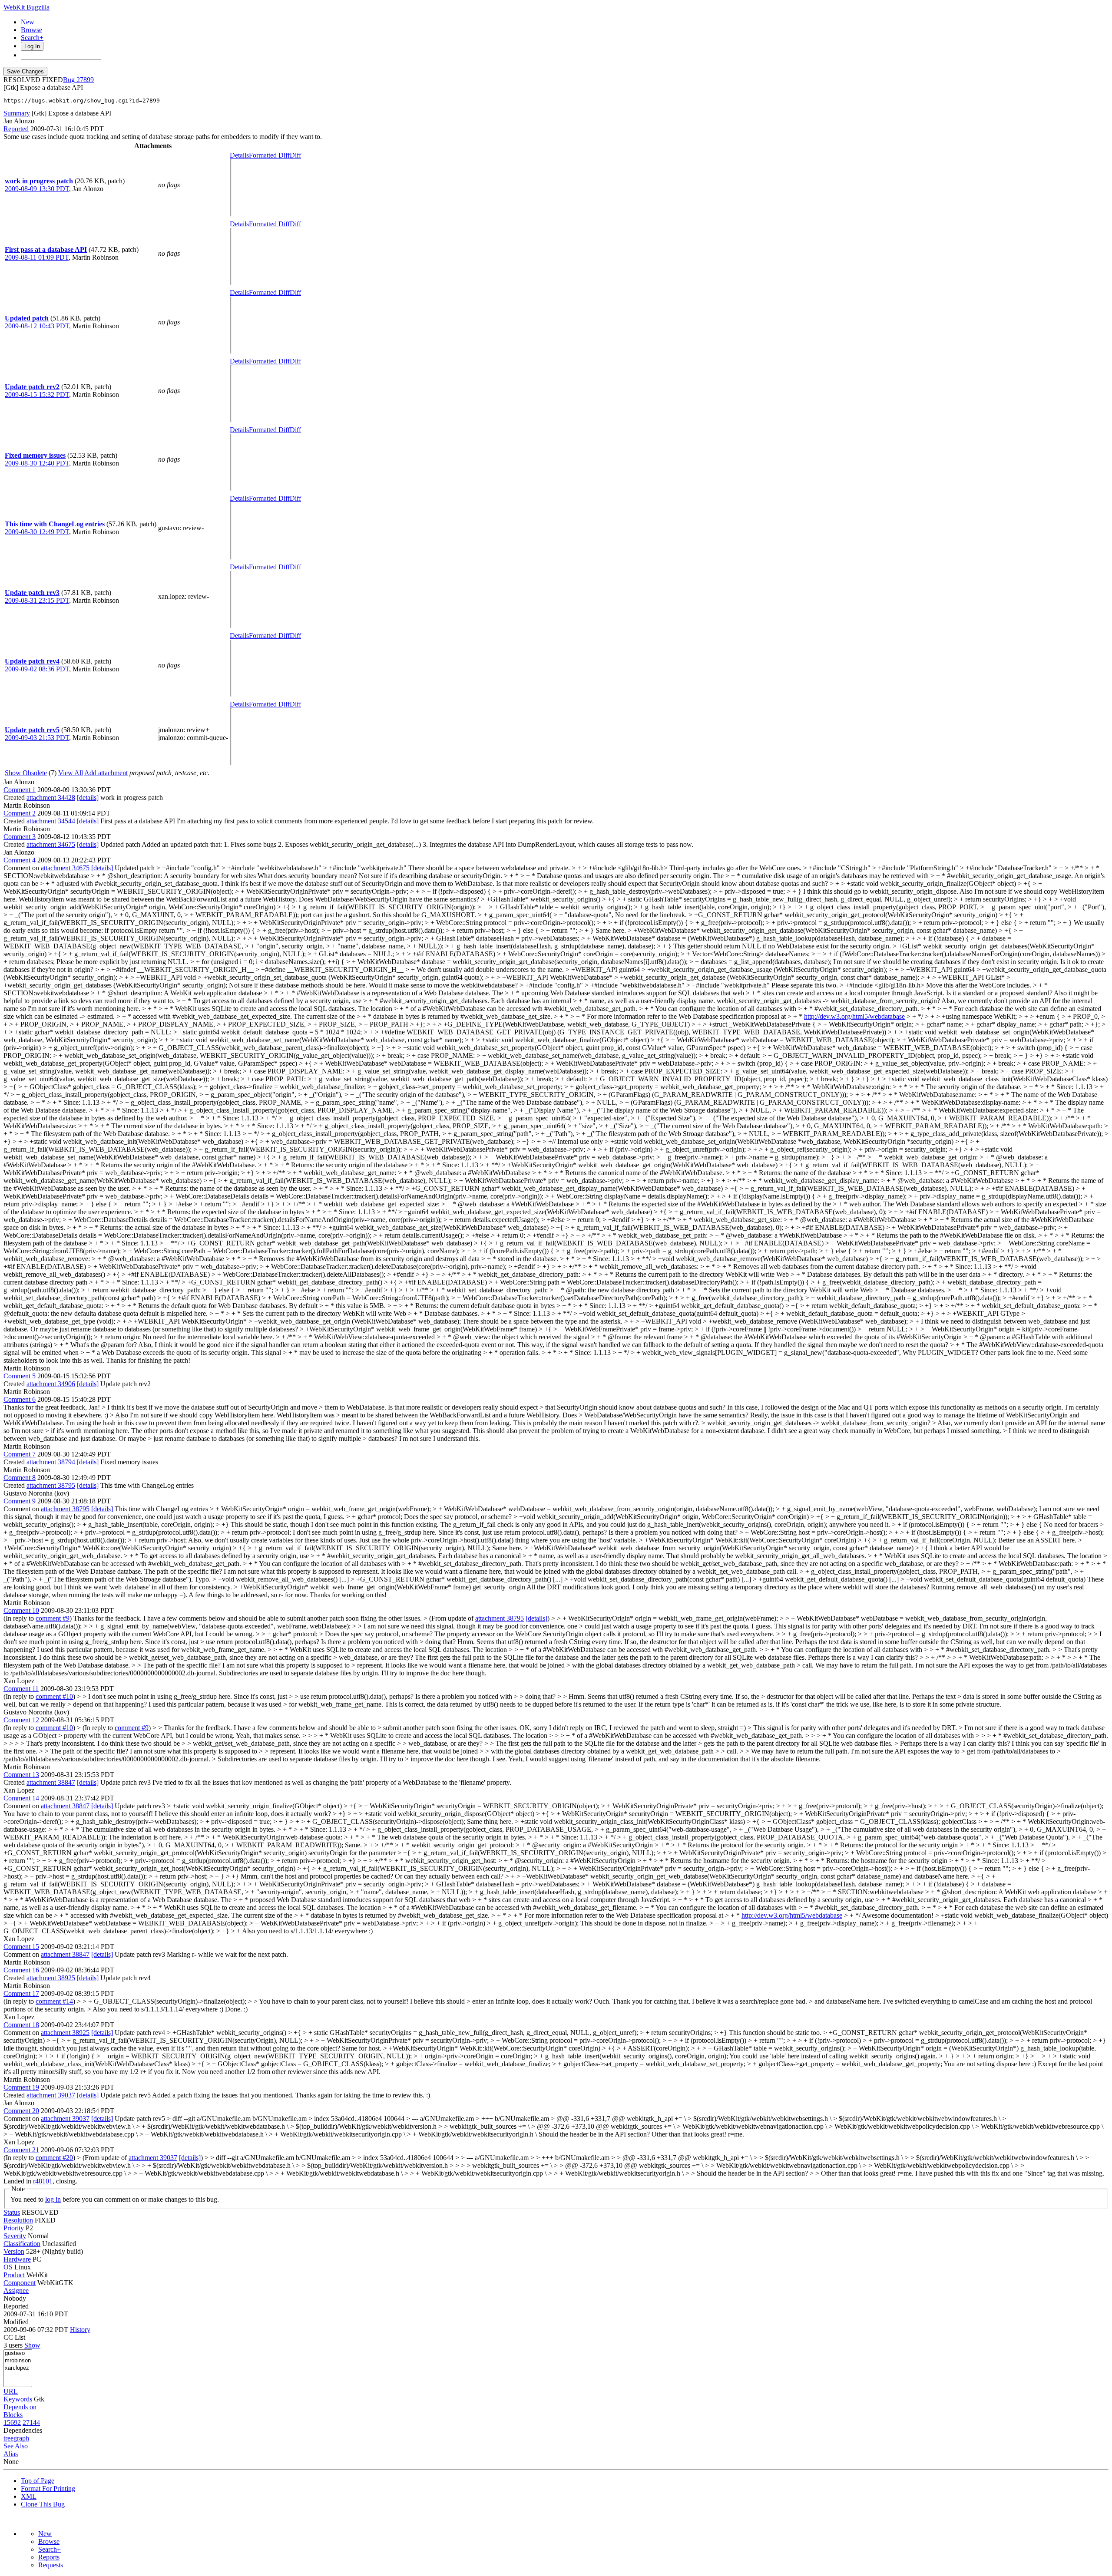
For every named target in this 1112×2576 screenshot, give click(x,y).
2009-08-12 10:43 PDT (37, 326)
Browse (31, 30)
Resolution (18, 2220)
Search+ (32, 38)
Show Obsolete (26, 773)
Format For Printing (48, 2488)
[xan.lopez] (18, 2368)
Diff (295, 155)
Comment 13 (21, 1775)
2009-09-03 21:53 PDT (37, 738)
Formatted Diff (269, 155)
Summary (17, 113)
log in (53, 2199)
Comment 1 (20, 790)
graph (21, 2438)
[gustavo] (18, 2353)
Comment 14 (21, 1798)
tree (8, 2438)
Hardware (17, 2259)
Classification (22, 2244)
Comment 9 (20, 1501)
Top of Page (38, 2481)
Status (12, 2212)
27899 (85, 80)
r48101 (43, 2181)
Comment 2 (20, 813)
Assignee (16, 2290)
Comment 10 (21, 1610)
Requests (51, 2565)
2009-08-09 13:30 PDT (37, 189)
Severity (15, 2236)
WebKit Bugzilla (26, 7)
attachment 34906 (51, 1384)
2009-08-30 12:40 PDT (37, 463)
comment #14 (54, 2001)
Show (32, 2345)
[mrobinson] (18, 2361)
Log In (32, 46)
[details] (88, 798)
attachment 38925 (51, 1978)
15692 (12, 2422)
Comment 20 (21, 2111)
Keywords (18, 2399)
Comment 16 (21, 1970)
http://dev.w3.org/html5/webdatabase (854, 1016)
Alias (11, 2454)
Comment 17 (21, 1993)
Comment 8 (20, 1478)
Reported (16, 129)
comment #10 (54, 1696)
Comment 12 (21, 1720)
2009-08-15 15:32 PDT (37, 395)
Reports (49, 2557)
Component (20, 2283)
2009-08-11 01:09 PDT (37, 257)
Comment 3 (20, 837)
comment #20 (54, 2158)
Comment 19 (21, 2087)
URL (11, 2391)
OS (8, 2267)
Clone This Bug (43, 2504)
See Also (16, 2446)
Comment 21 (21, 2150)
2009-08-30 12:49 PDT (37, 532)
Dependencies (23, 2430)
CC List (14, 2337)
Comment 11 (21, 1689)
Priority (14, 2228)
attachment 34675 (51, 844)
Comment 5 (20, 1376)
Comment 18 (21, 2025)
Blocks (13, 2415)
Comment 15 (21, 1947)
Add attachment (106, 773)
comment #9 (53, 1618)
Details (239, 155)
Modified (16, 2322)
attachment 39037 (51, 2095)
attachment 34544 (51, 821)
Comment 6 (20, 1399)
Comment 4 (20, 860)
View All (71, 773)
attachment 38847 (51, 1782)
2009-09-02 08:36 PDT (37, 669)
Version (14, 2251)
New (28, 22)
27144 (31, 2422)
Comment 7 (20, 1454)
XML (29, 2496)
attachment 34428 (51, 798)
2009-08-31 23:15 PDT (37, 600)
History (80, 2330)
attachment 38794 (51, 1462)
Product (14, 2275)
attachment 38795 (51, 1485)
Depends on (20, 2407)
